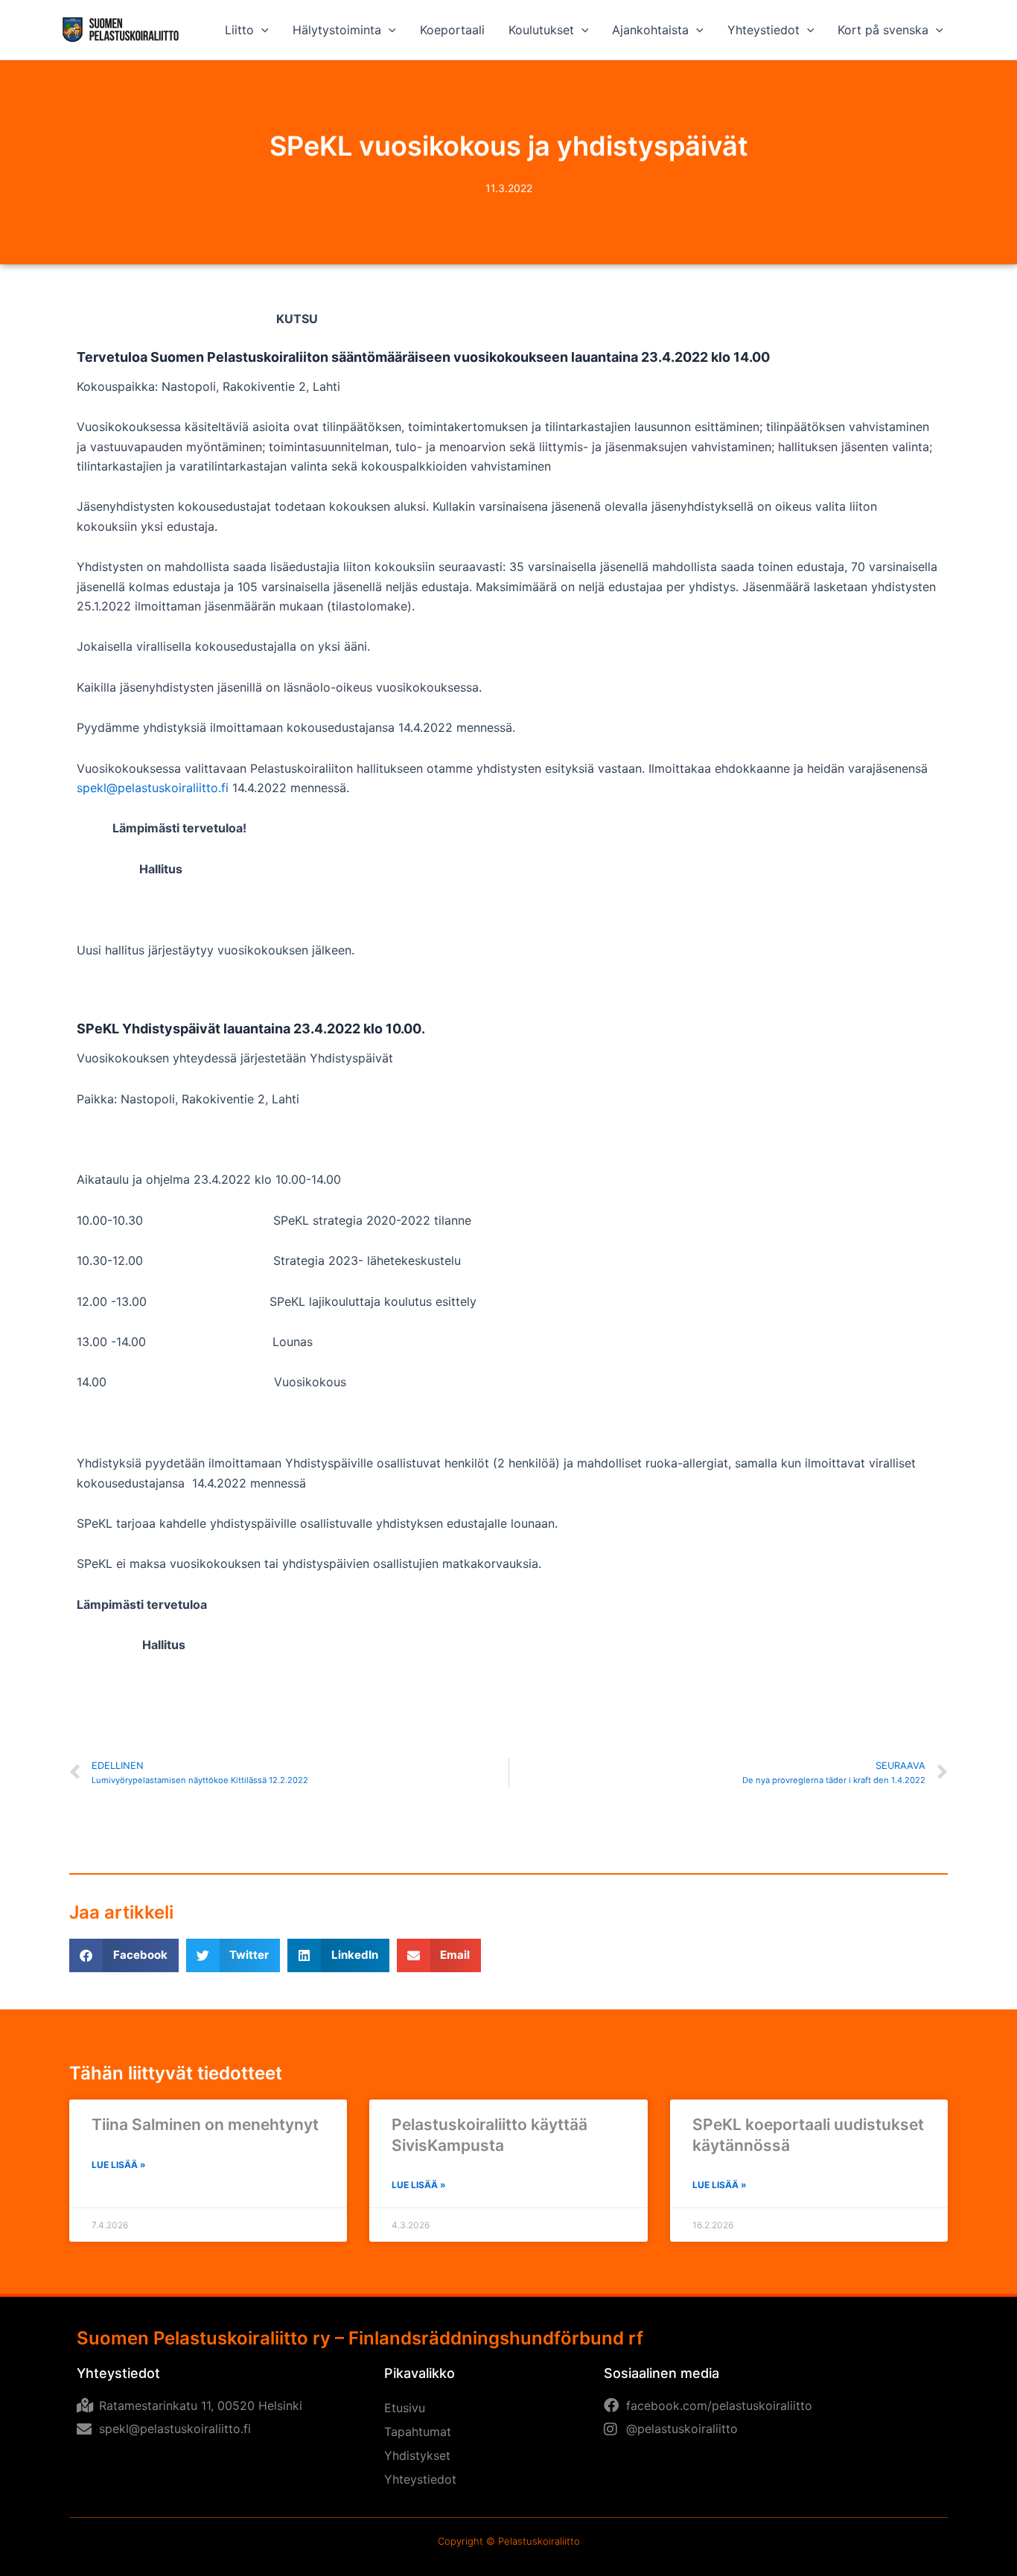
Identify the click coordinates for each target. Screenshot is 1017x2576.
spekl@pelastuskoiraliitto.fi (153, 788)
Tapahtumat (418, 2432)
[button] (261, 30)
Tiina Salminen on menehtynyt (205, 2124)
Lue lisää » (119, 2165)
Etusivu (405, 2408)
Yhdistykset (417, 2455)
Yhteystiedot (420, 2479)
